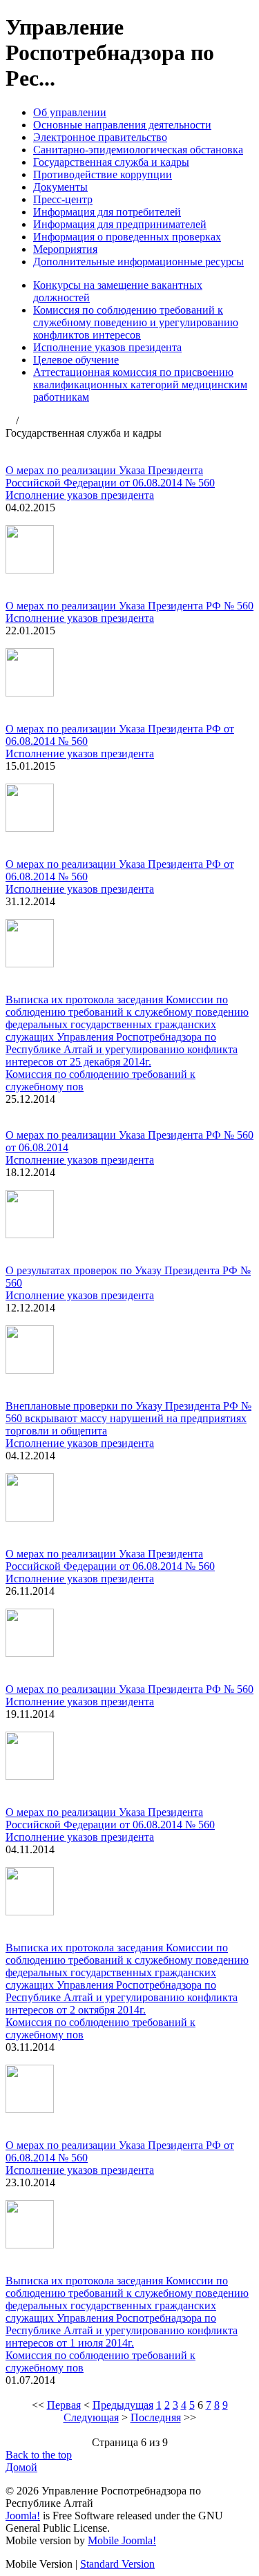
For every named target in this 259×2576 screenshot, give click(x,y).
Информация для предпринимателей (120, 224)
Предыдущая (123, 2405)
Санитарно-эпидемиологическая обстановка (138, 150)
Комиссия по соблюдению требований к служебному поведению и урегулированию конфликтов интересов (136, 322)
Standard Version (117, 2564)
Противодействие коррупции (103, 174)
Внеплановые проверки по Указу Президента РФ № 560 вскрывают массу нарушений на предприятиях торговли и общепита (128, 1418)
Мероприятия (65, 249)
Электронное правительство (100, 137)
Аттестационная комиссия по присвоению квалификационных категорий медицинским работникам (140, 385)
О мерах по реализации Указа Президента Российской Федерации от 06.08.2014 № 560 (110, 476)
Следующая (91, 2417)
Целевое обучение (76, 360)
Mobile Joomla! (122, 2540)
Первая (64, 2405)
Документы (60, 187)
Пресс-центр (63, 199)
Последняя (156, 2417)
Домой (21, 2467)
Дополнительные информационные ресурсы (138, 262)
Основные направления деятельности (122, 125)
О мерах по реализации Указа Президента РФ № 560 (129, 606)
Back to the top (39, 2455)
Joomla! (23, 2516)
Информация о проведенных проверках (127, 237)
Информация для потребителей (107, 212)
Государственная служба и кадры (111, 162)
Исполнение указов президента (107, 347)
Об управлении (70, 112)
